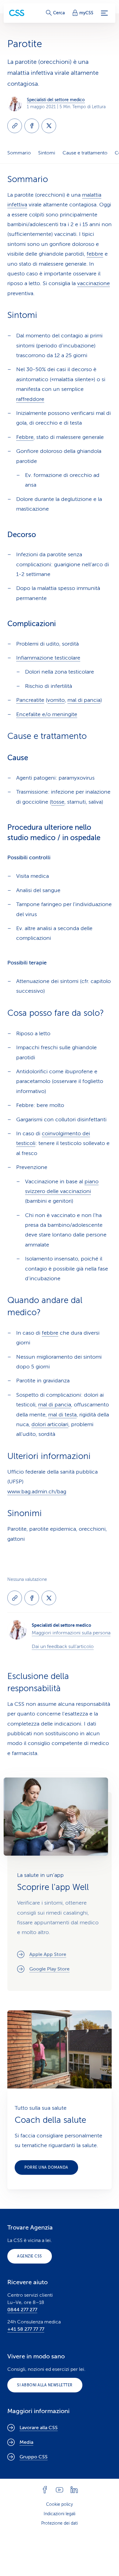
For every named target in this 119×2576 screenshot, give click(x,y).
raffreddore (30, 399)
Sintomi (47, 153)
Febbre (25, 437)
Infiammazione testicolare (48, 658)
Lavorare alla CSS (39, 2428)
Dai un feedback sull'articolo (63, 1647)
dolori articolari (50, 1424)
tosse (58, 802)
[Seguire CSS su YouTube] (60, 2490)
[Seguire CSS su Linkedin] (74, 2490)
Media (26, 2442)
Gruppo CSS (34, 2457)
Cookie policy (60, 2504)
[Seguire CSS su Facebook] (45, 2490)
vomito (56, 700)
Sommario (19, 153)
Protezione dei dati (60, 2523)
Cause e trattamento (85, 153)
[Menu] (104, 13)
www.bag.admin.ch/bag (37, 1491)
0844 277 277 (22, 2310)
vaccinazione (94, 283)
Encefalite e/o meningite (47, 714)
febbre (95, 254)
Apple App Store (48, 1954)
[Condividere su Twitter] (49, 126)
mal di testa (62, 1415)
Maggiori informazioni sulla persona (71, 1633)
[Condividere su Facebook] (32, 126)
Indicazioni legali (60, 2514)
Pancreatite (30, 700)
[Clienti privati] (17, 13)
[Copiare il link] (15, 126)
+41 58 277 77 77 (26, 2329)
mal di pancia (84, 700)
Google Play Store (49, 1969)
